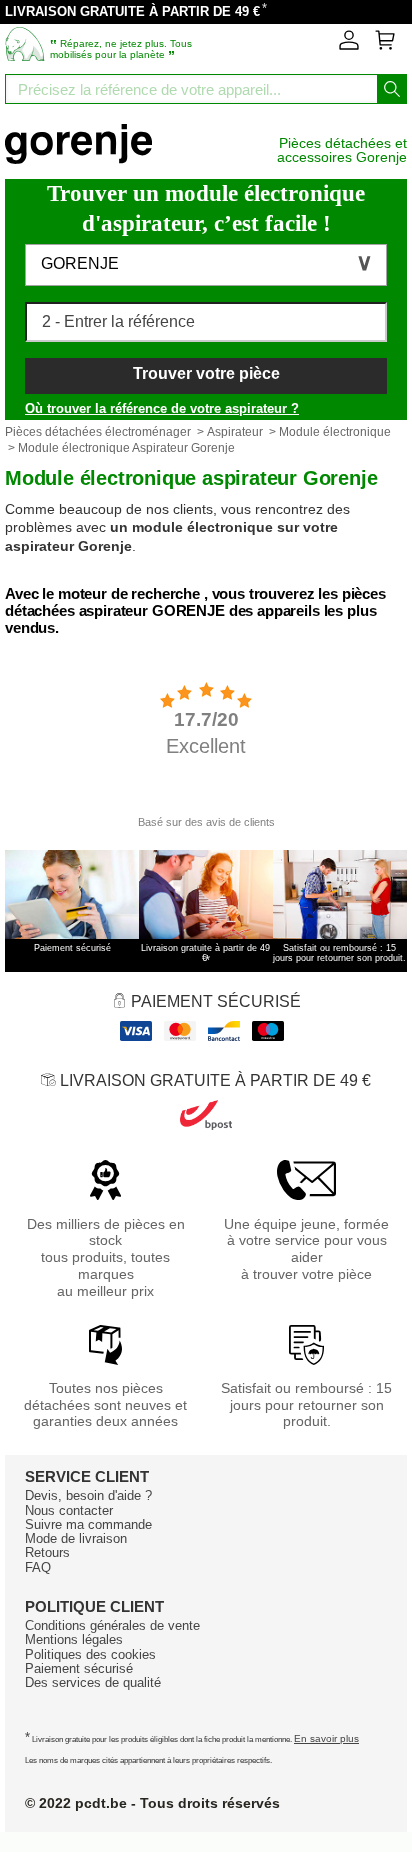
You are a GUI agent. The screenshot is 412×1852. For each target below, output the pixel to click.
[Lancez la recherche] (392, 89)
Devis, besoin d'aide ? (88, 1495)
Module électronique (335, 432)
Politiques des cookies (90, 1654)
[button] (206, 265)
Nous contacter (69, 1510)
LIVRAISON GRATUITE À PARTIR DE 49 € (132, 11)
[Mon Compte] (349, 46)
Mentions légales (74, 1639)
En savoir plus (326, 1738)
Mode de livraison (76, 1538)
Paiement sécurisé (79, 1668)
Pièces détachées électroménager (98, 432)
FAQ (38, 1567)
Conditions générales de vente (112, 1625)
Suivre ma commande (88, 1524)
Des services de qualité (93, 1682)
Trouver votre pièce (206, 373)
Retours (47, 1552)
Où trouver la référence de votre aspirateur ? (162, 408)
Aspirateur (235, 432)
